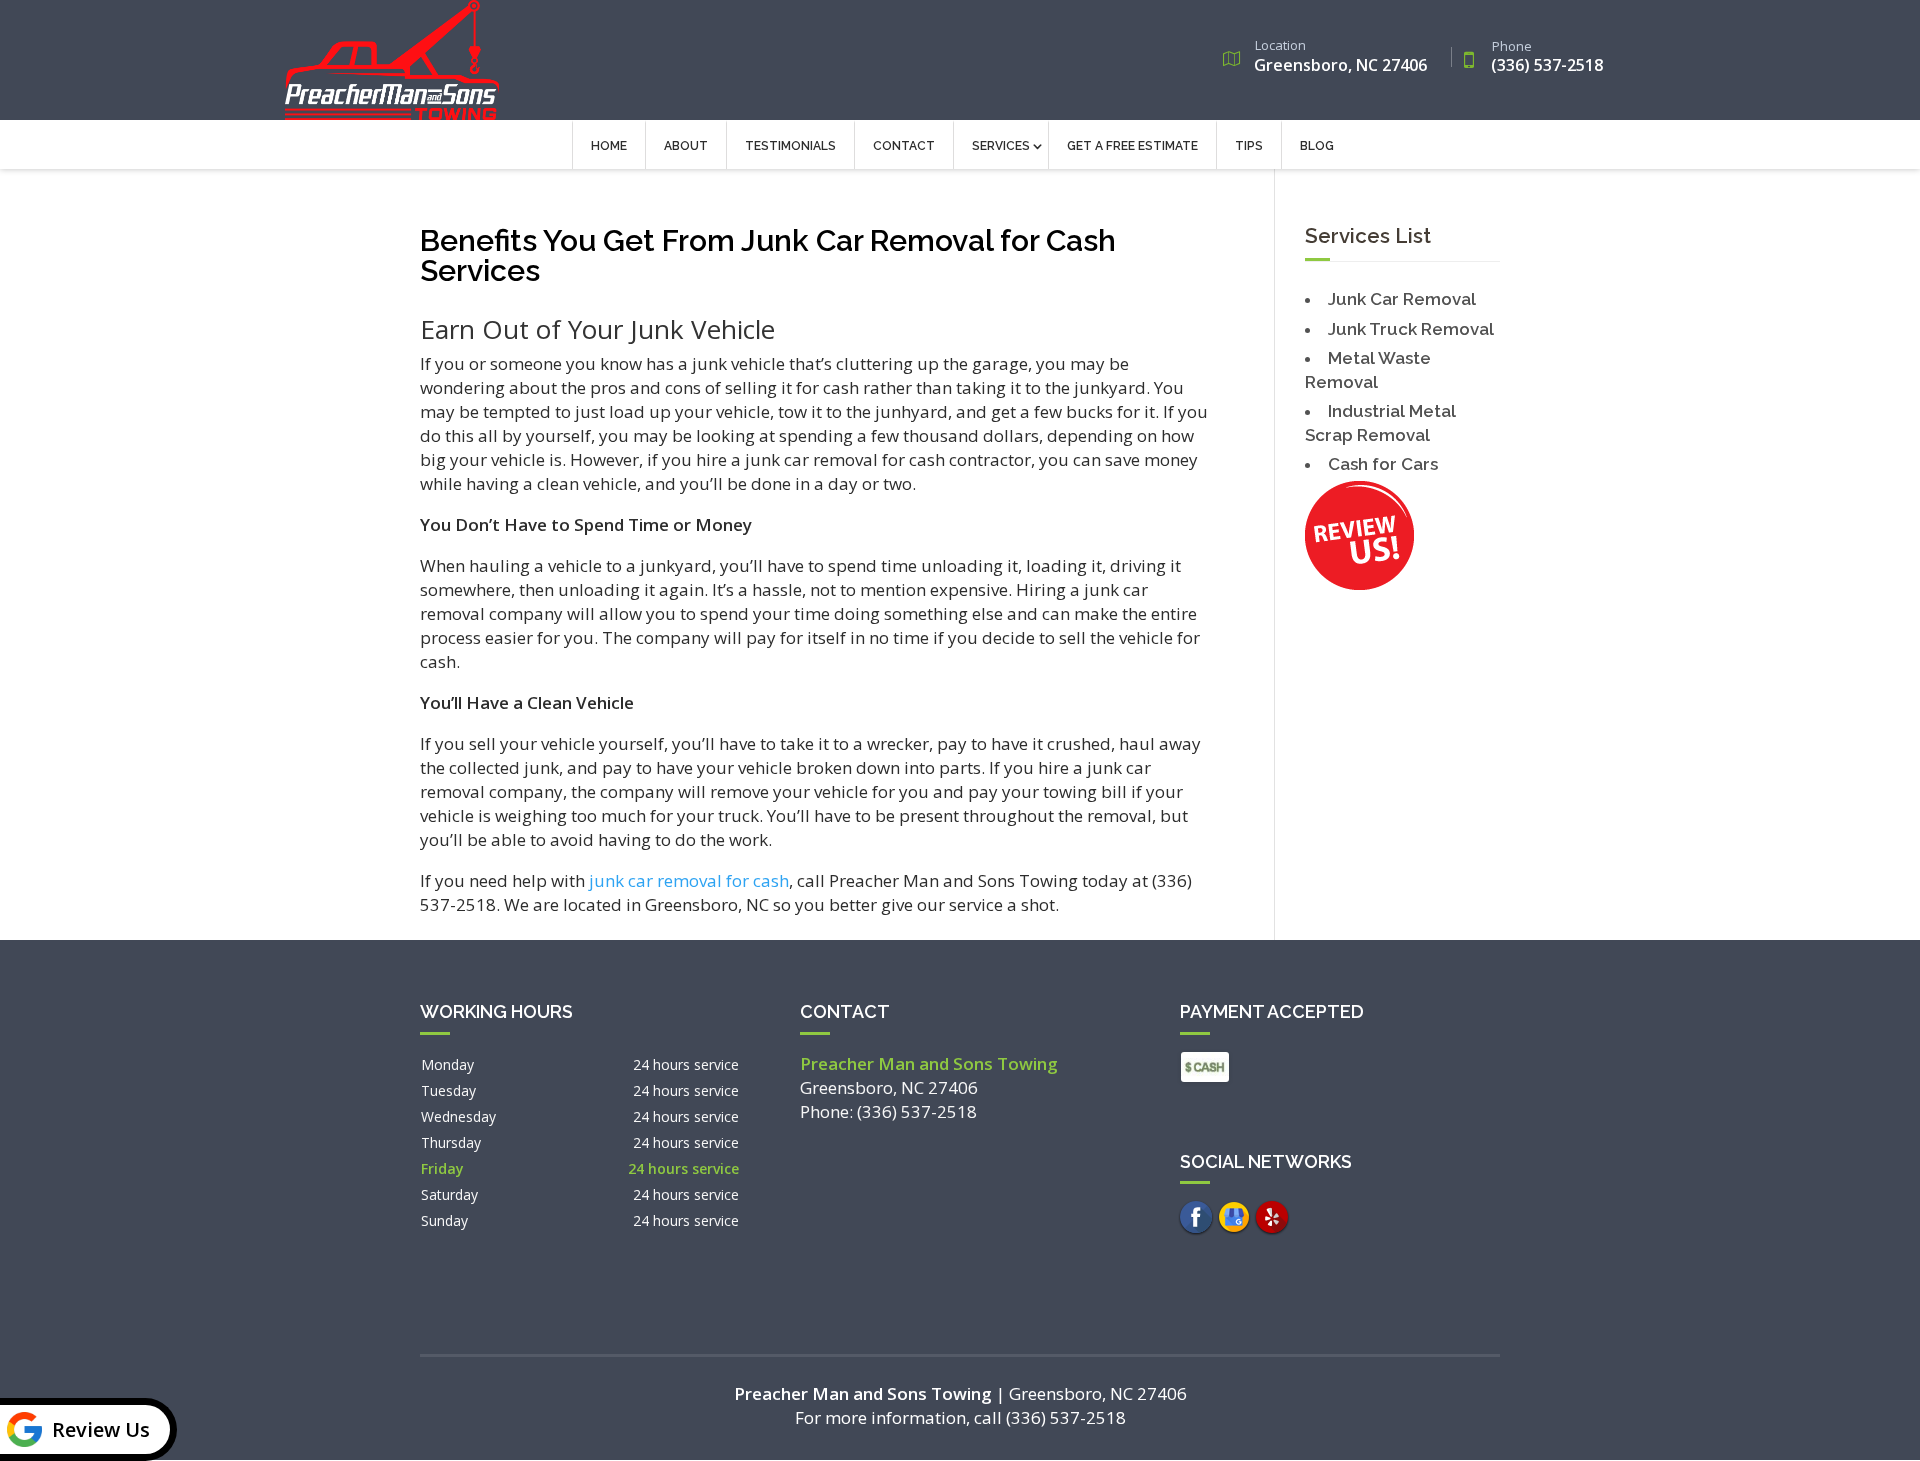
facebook (1196, 1217)
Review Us (101, 1429)
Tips (1249, 146)
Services (1001, 146)
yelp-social (1272, 1217)
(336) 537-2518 (1547, 58)
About (686, 146)
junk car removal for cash (689, 880)
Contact (904, 146)
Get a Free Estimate (1132, 146)
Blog (1317, 146)
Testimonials (790, 146)
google (1234, 1217)
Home (609, 146)
